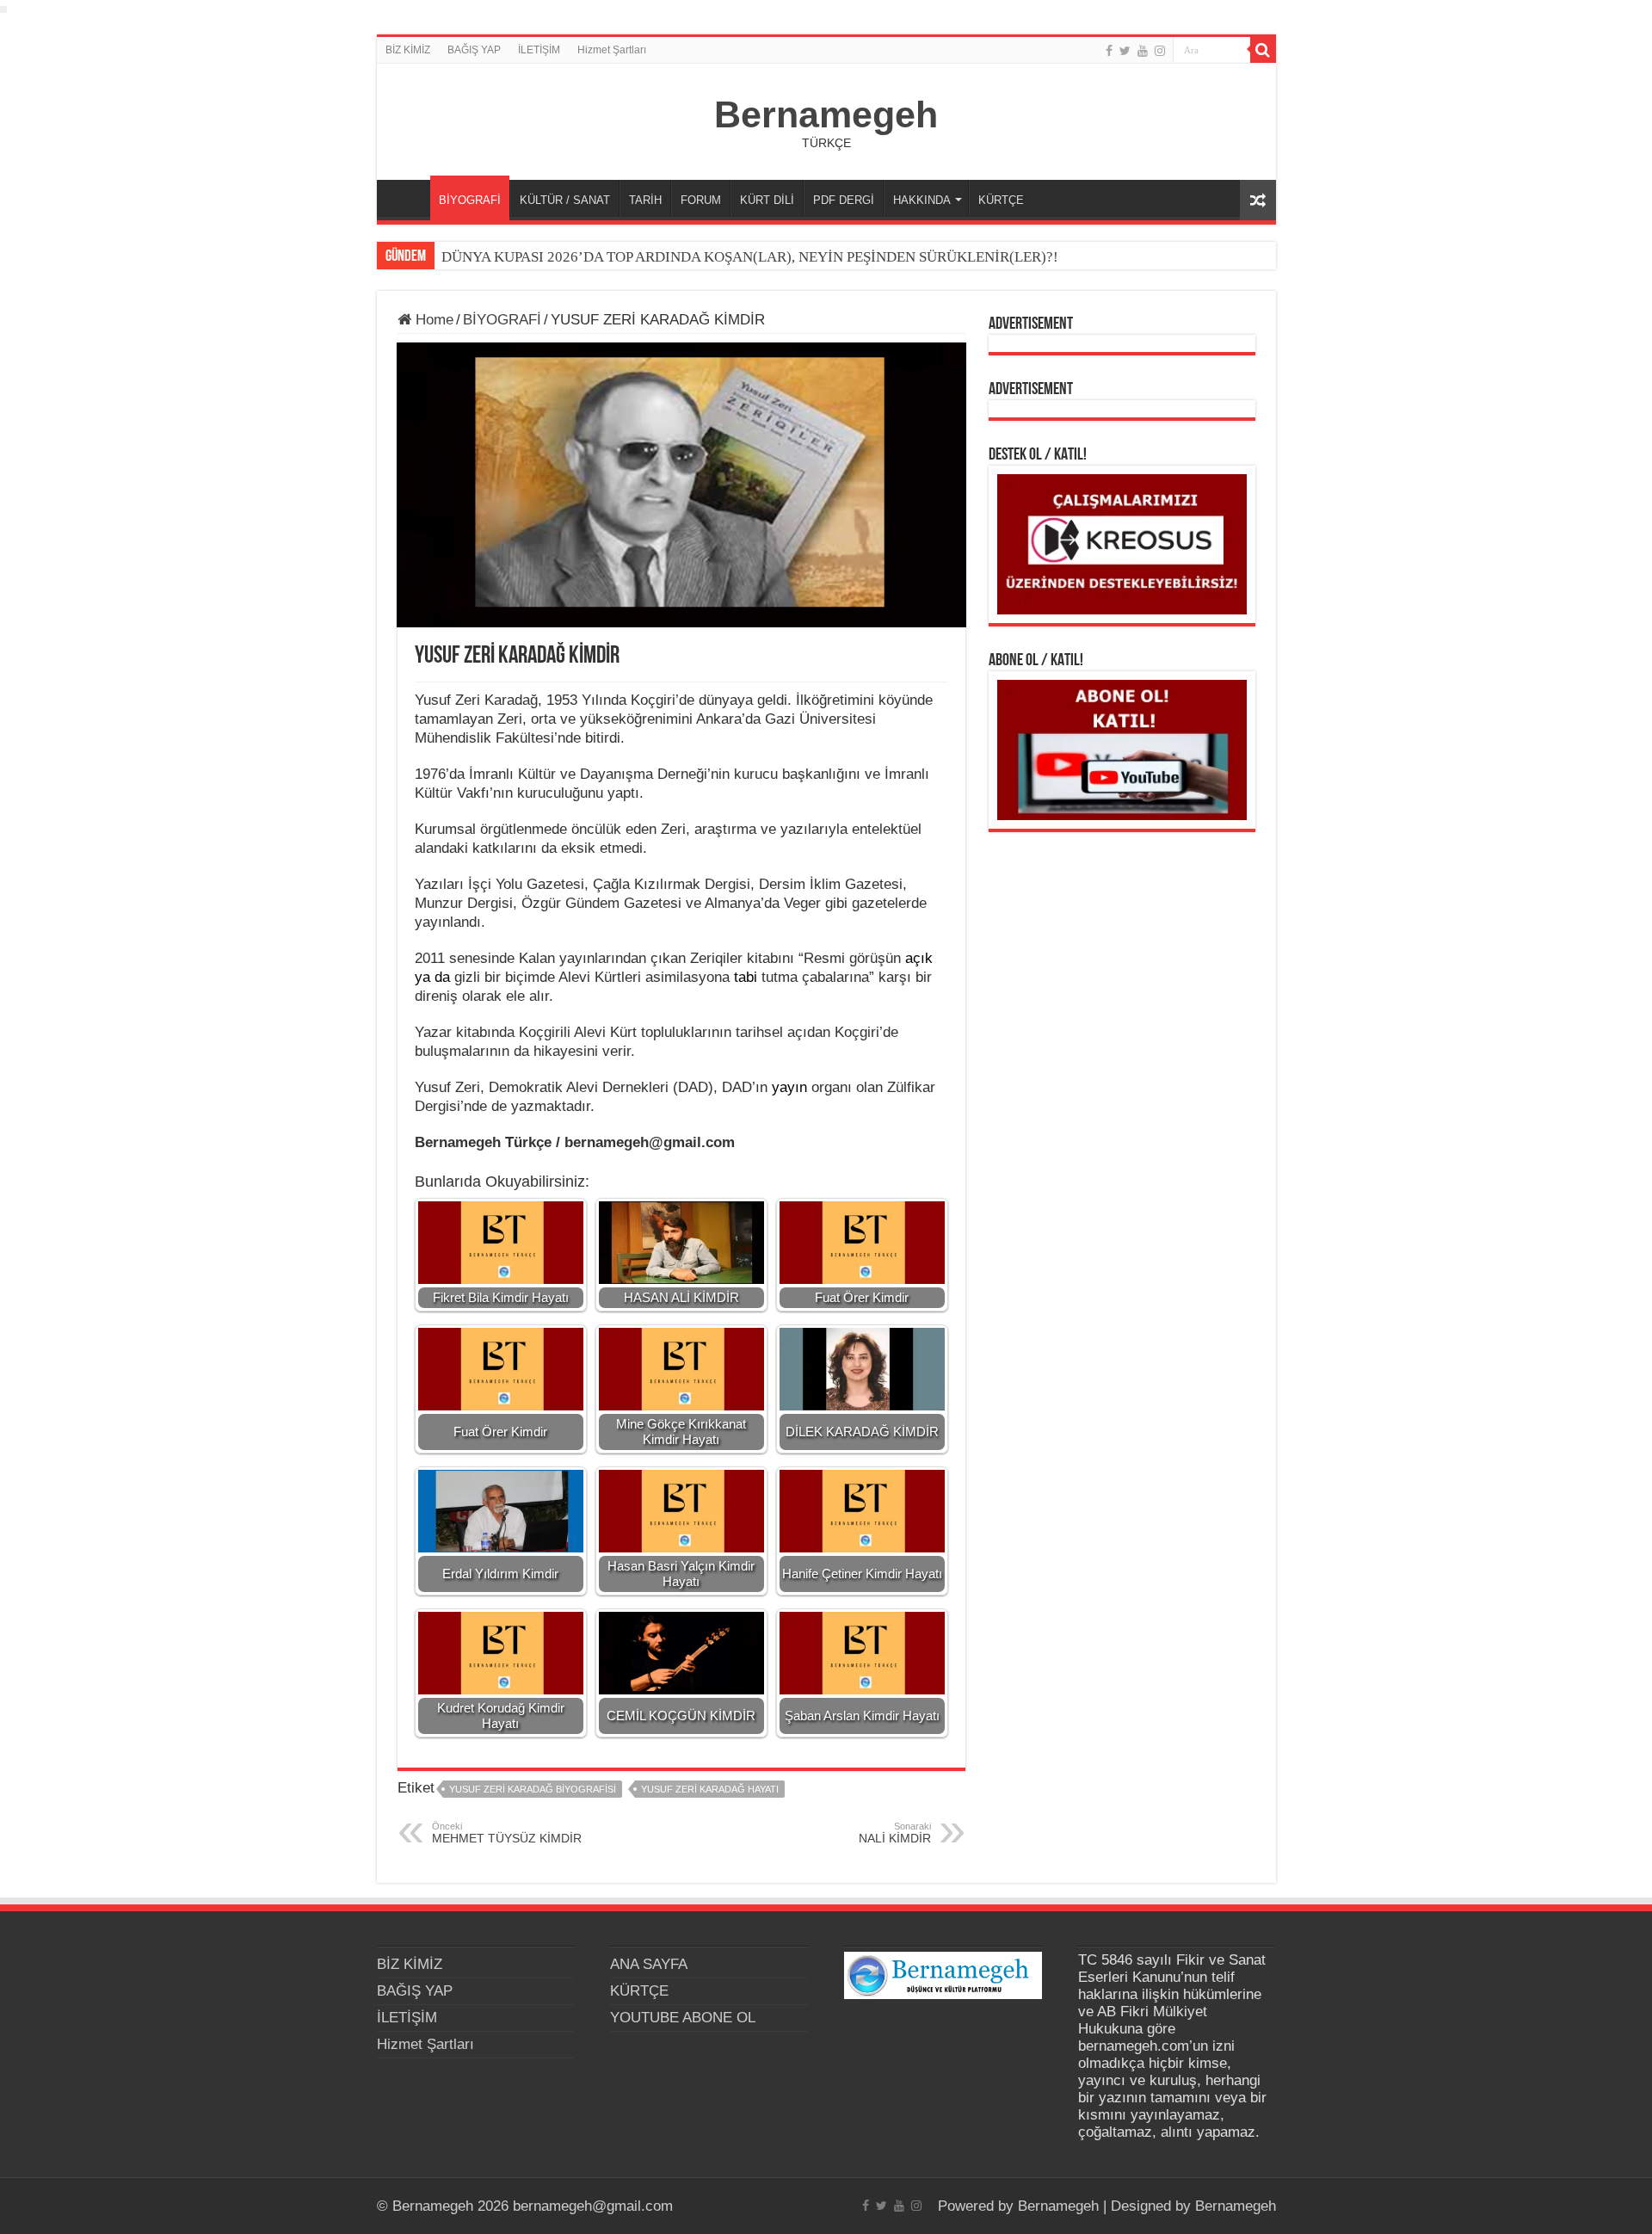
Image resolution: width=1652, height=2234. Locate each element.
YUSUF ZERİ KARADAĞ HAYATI (710, 1789)
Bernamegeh (826, 114)
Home (432, 320)
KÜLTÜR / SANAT (565, 200)
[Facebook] (1109, 51)
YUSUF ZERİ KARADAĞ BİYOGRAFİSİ (533, 1789)
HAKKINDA (922, 200)
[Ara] (1263, 50)
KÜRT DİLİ (767, 200)
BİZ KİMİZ (408, 50)
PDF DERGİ (844, 200)
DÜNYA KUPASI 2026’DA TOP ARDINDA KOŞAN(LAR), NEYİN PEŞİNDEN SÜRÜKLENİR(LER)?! (750, 257)
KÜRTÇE (1001, 200)
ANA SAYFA (408, 198)
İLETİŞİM (539, 50)
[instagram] (1160, 51)
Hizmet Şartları (612, 50)
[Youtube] (1143, 51)
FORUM (701, 200)
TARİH (645, 200)
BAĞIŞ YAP (474, 50)
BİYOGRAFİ (470, 200)
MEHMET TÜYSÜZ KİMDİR (507, 1833)
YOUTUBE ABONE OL (683, 2018)
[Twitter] (1125, 51)
